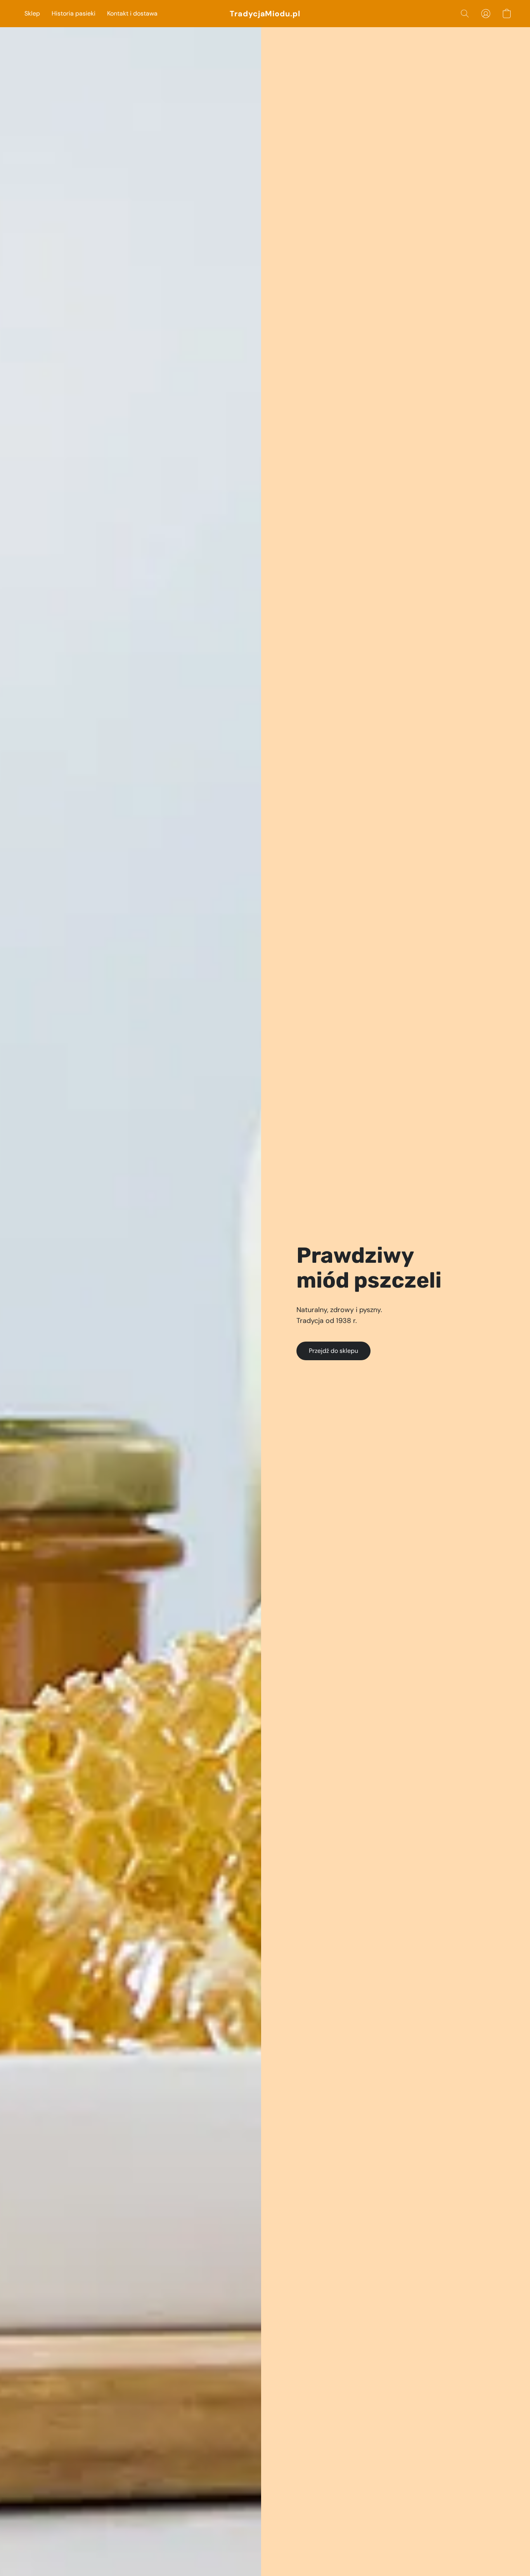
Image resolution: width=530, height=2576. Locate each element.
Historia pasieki (74, 13)
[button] (265, 14)
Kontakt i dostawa (132, 13)
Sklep (32, 13)
